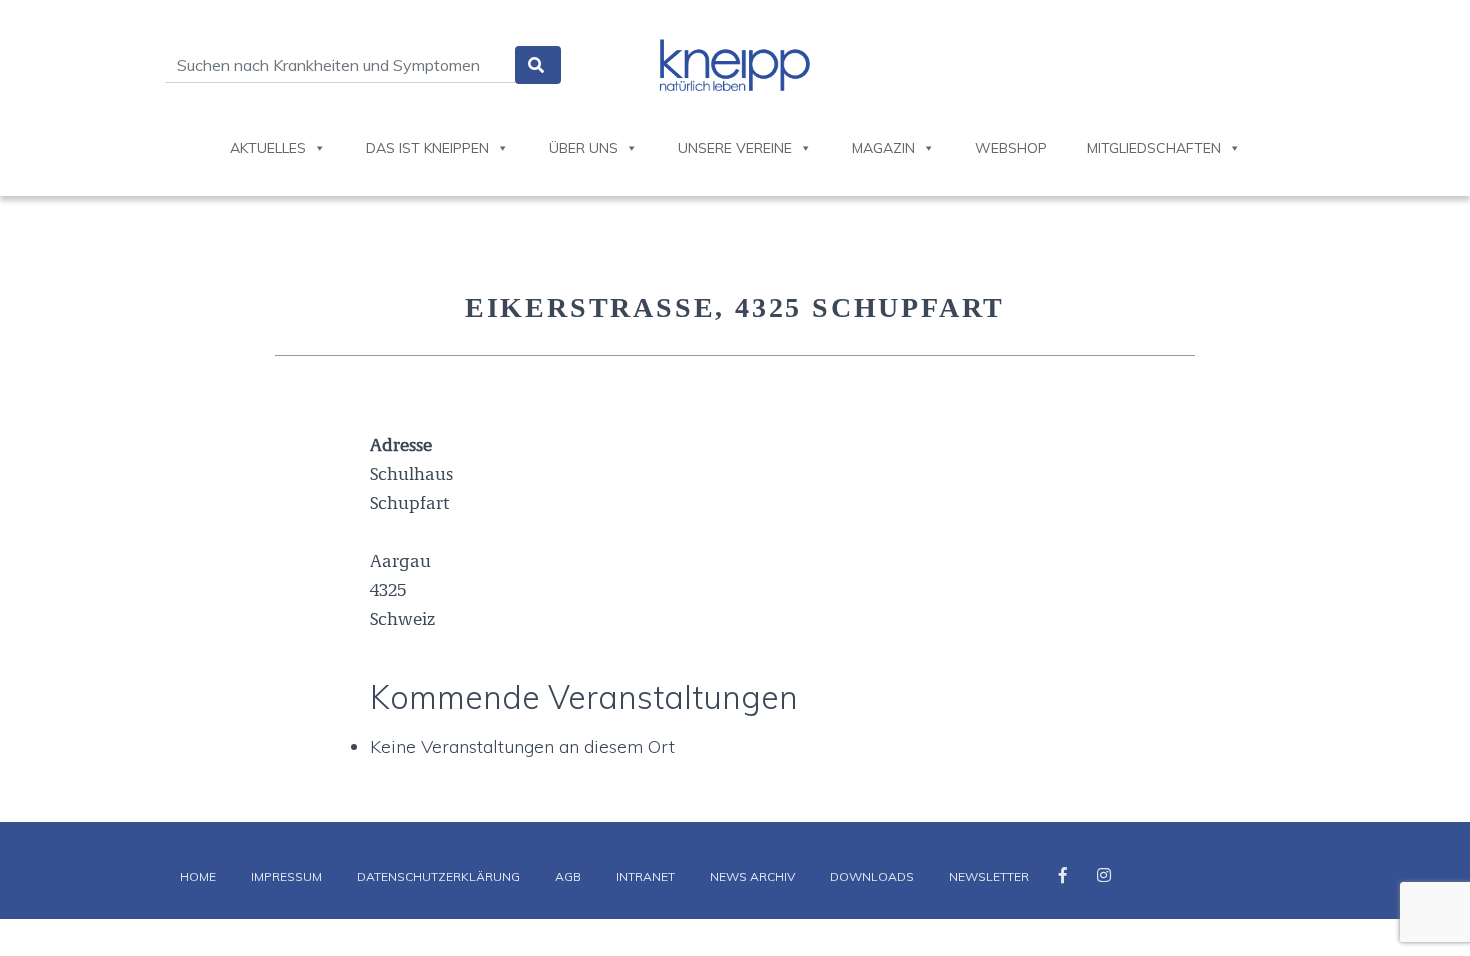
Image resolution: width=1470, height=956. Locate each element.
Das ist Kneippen (427, 148)
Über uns (583, 148)
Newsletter (989, 876)
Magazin (883, 148)
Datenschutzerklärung (438, 876)
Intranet (645, 876)
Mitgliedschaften (1154, 148)
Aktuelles (268, 148)
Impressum (286, 876)
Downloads (872, 876)
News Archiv (752, 876)
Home (198, 876)
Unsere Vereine (735, 148)
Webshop (1011, 148)
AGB (568, 876)
